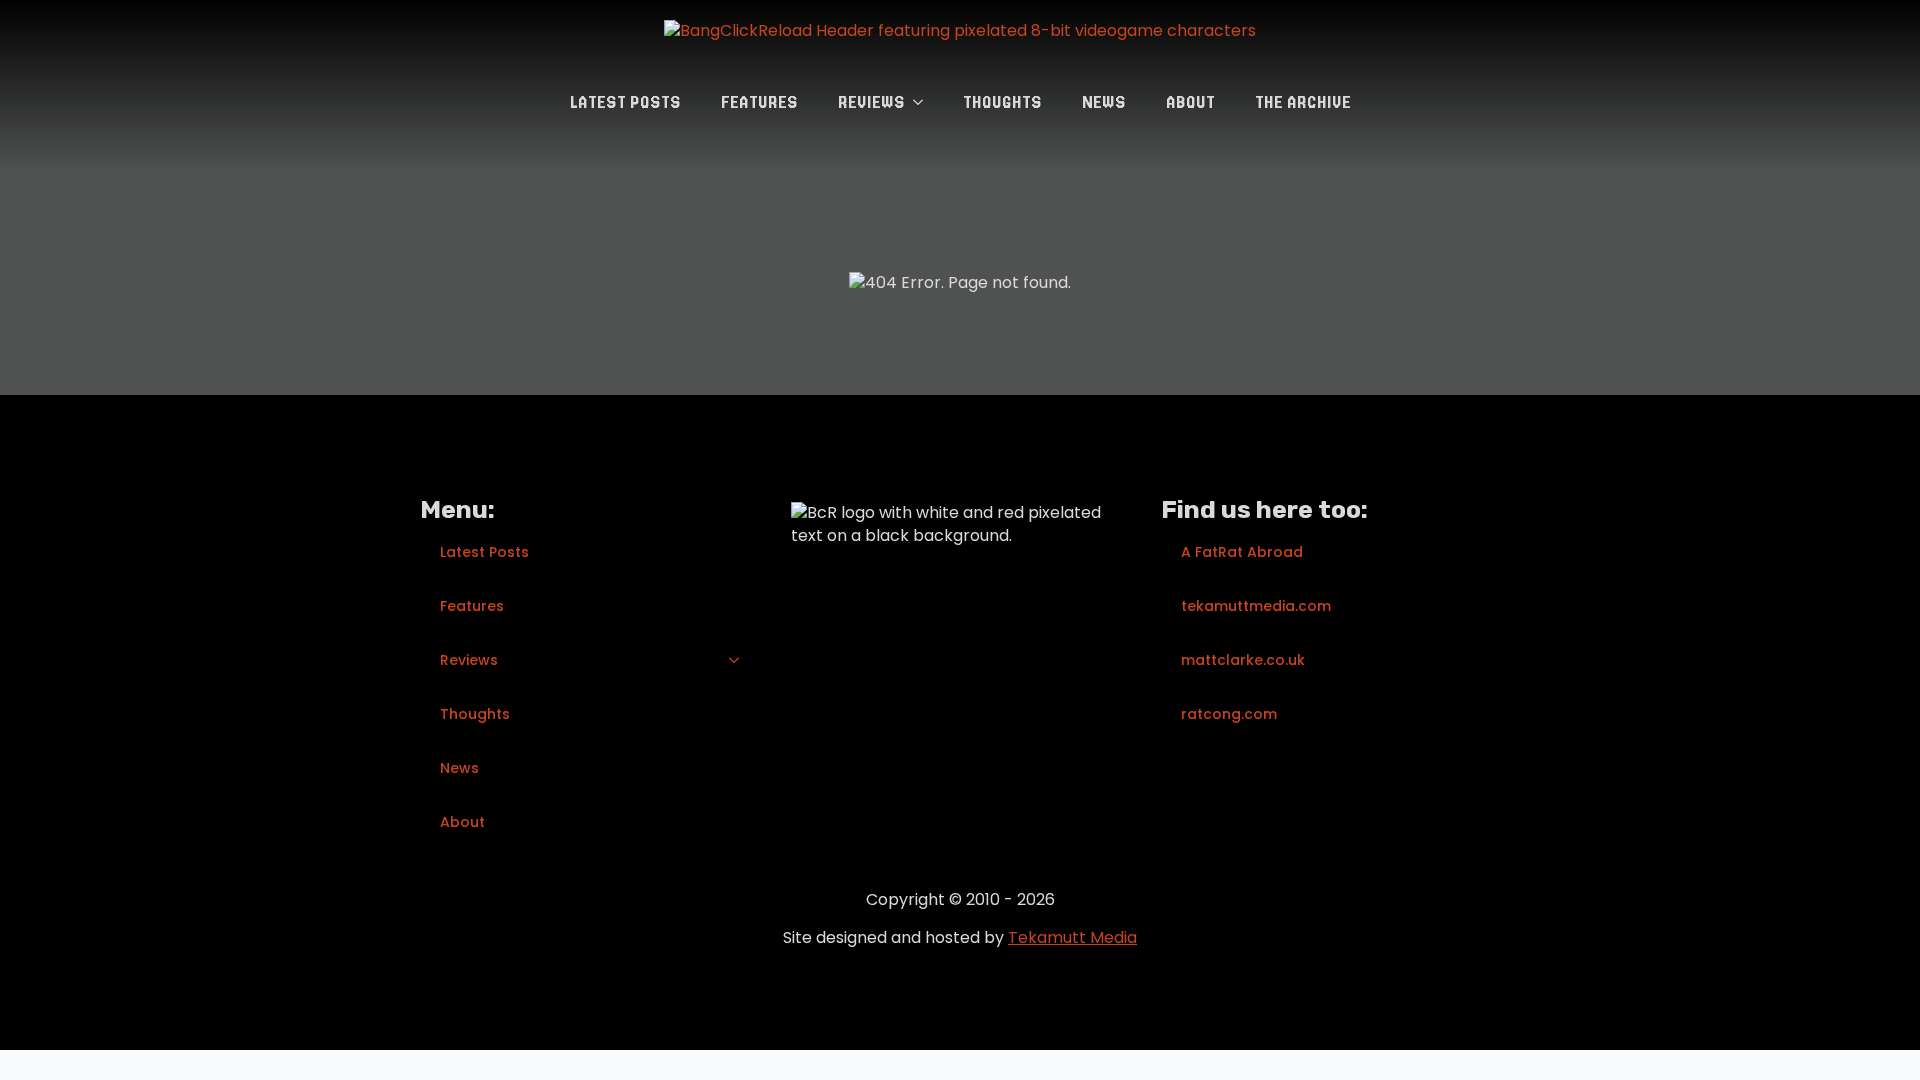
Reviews (871, 102)
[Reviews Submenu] (924, 102)
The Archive (1303, 102)
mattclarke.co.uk (1243, 660)
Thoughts (1002, 102)
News (1104, 102)
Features (759, 102)
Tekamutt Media (1072, 937)
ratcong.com (1229, 714)
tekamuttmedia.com (1256, 606)
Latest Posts (625, 102)
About (1190, 102)
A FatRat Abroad (1242, 552)
